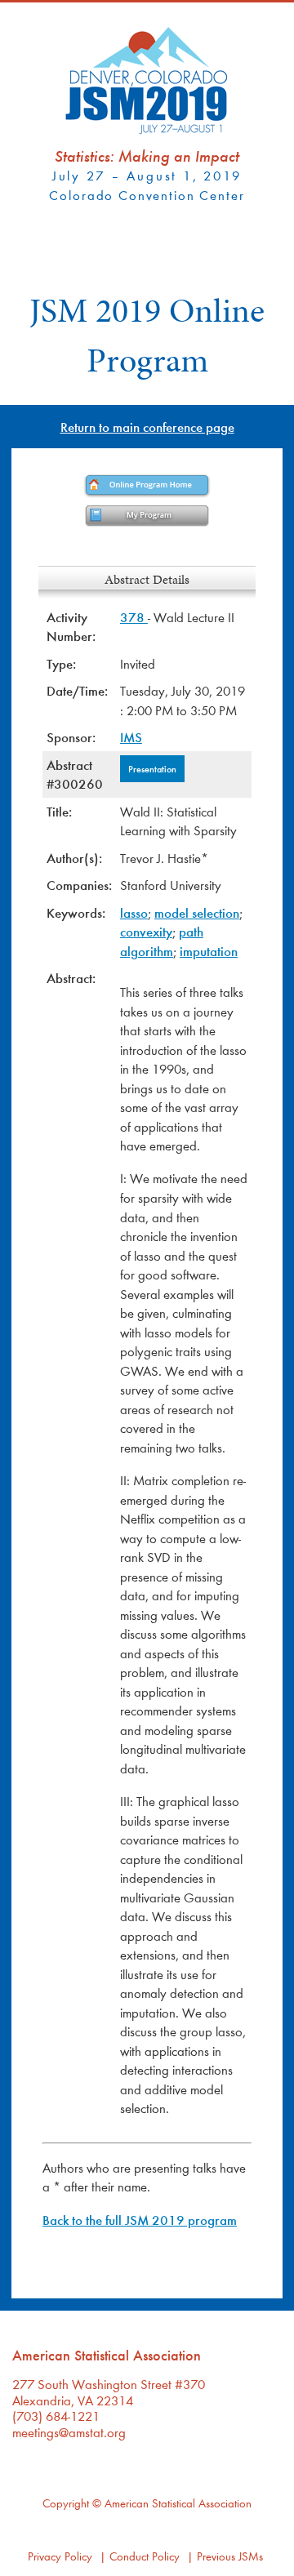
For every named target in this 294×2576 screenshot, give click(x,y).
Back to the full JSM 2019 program (140, 2220)
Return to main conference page (147, 427)
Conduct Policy (145, 2556)
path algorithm (162, 941)
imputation (209, 951)
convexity (146, 931)
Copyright (66, 2503)
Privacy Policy (60, 2556)
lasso (134, 912)
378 (134, 617)
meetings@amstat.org (69, 2432)
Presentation (152, 768)
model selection (197, 912)
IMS (131, 737)
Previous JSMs (230, 2556)
